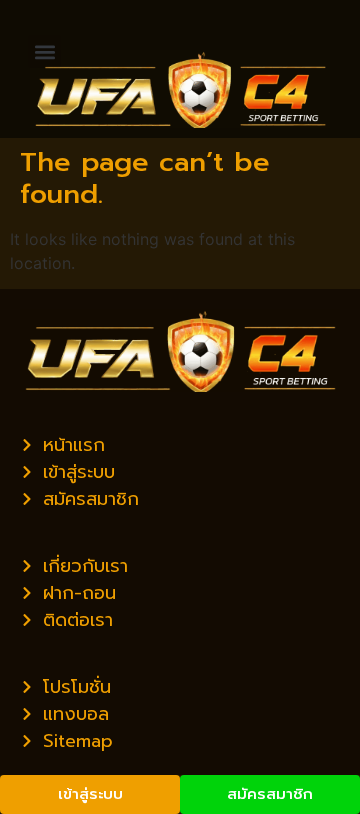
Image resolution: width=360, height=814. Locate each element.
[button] (44, 51)
